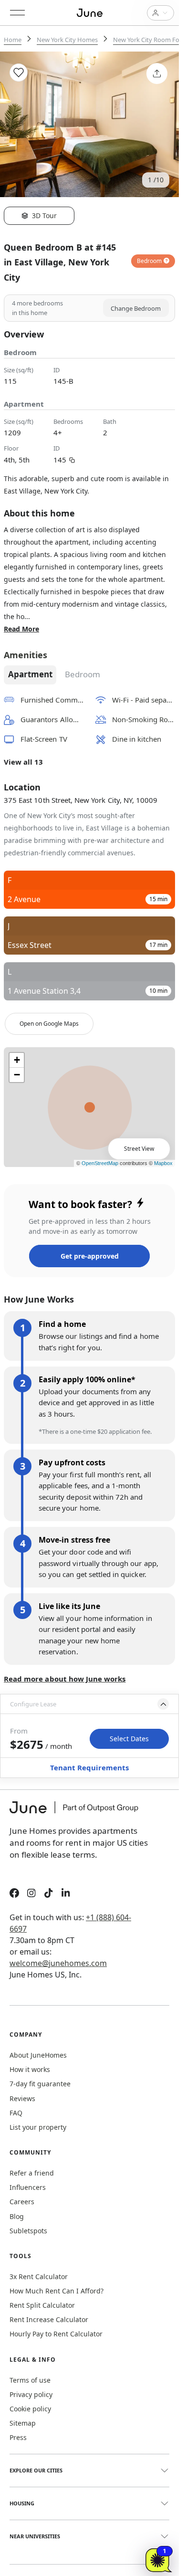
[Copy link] (72, 459)
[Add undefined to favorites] (19, 73)
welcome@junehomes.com (58, 1963)
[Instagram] (31, 1894)
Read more (21, 629)
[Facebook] (14, 1894)
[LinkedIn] (66, 1894)
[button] (89, 1704)
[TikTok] (49, 1894)
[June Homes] (79, 1813)
